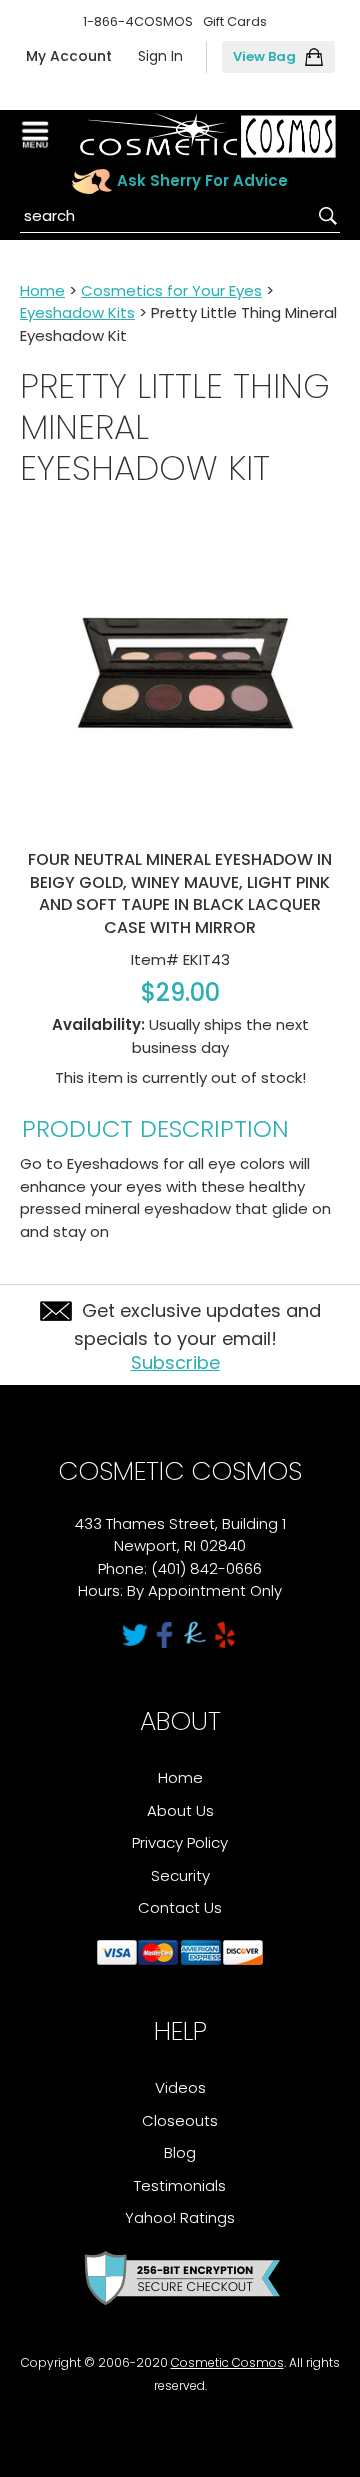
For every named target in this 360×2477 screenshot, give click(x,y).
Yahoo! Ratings (180, 2217)
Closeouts (180, 2120)
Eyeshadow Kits (77, 312)
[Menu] (37, 135)
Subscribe (175, 1362)
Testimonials (180, 2185)
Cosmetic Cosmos (227, 2362)
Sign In (160, 56)
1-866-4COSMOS (138, 21)
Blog (180, 2152)
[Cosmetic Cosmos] (207, 136)
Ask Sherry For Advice (202, 180)
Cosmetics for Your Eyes (171, 290)
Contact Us (180, 1907)
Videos (180, 2087)
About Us (180, 1810)
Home (42, 290)
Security (180, 1875)
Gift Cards (235, 21)
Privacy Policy (180, 1842)
